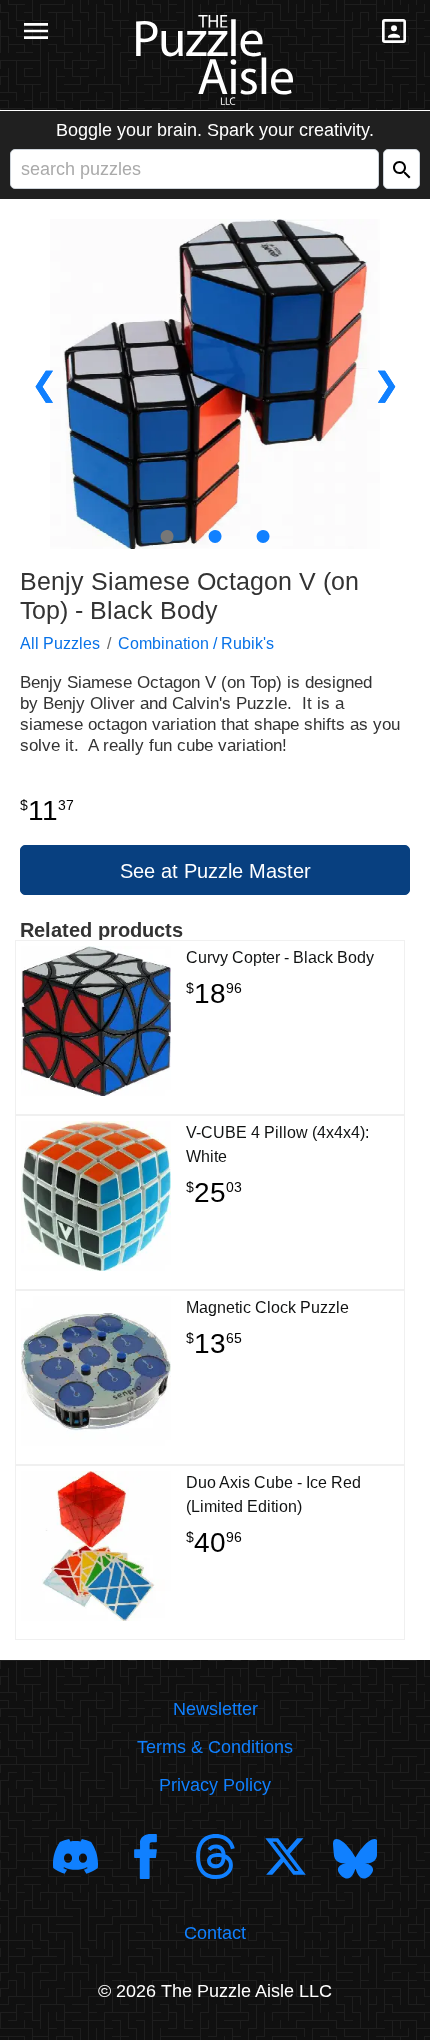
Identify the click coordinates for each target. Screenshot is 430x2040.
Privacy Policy (215, 1785)
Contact (215, 1933)
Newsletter (215, 1709)
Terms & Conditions (215, 1747)
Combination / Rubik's (196, 643)
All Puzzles (60, 643)
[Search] (401, 169)
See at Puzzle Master (215, 871)
